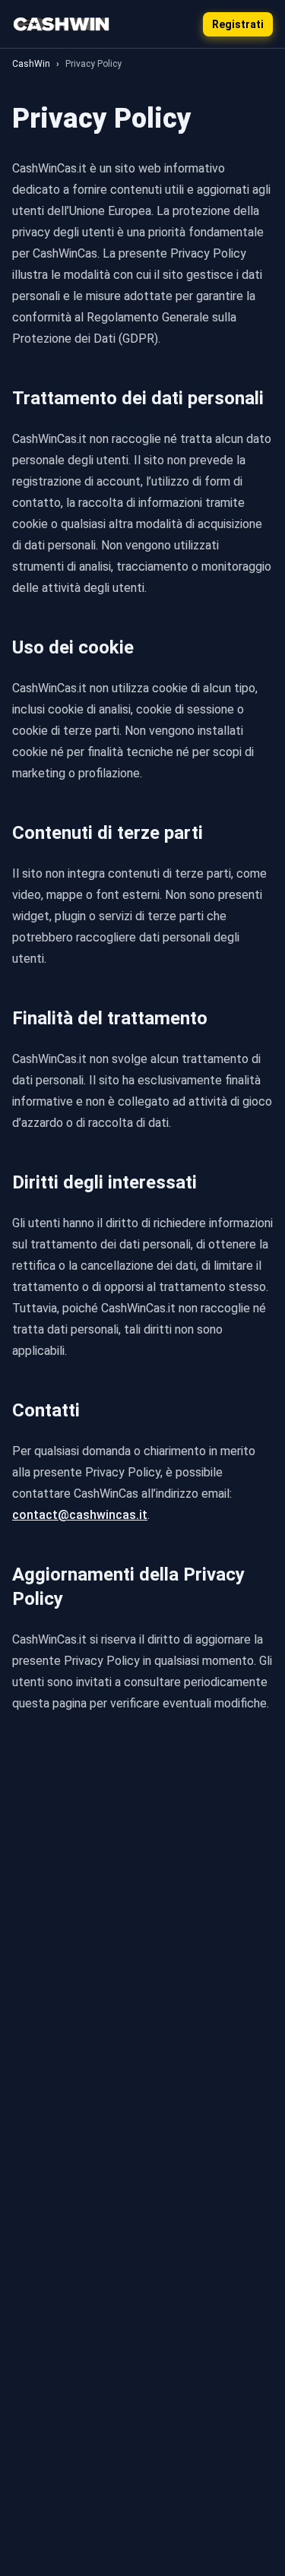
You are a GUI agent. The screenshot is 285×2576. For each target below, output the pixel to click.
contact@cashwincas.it (80, 1515)
